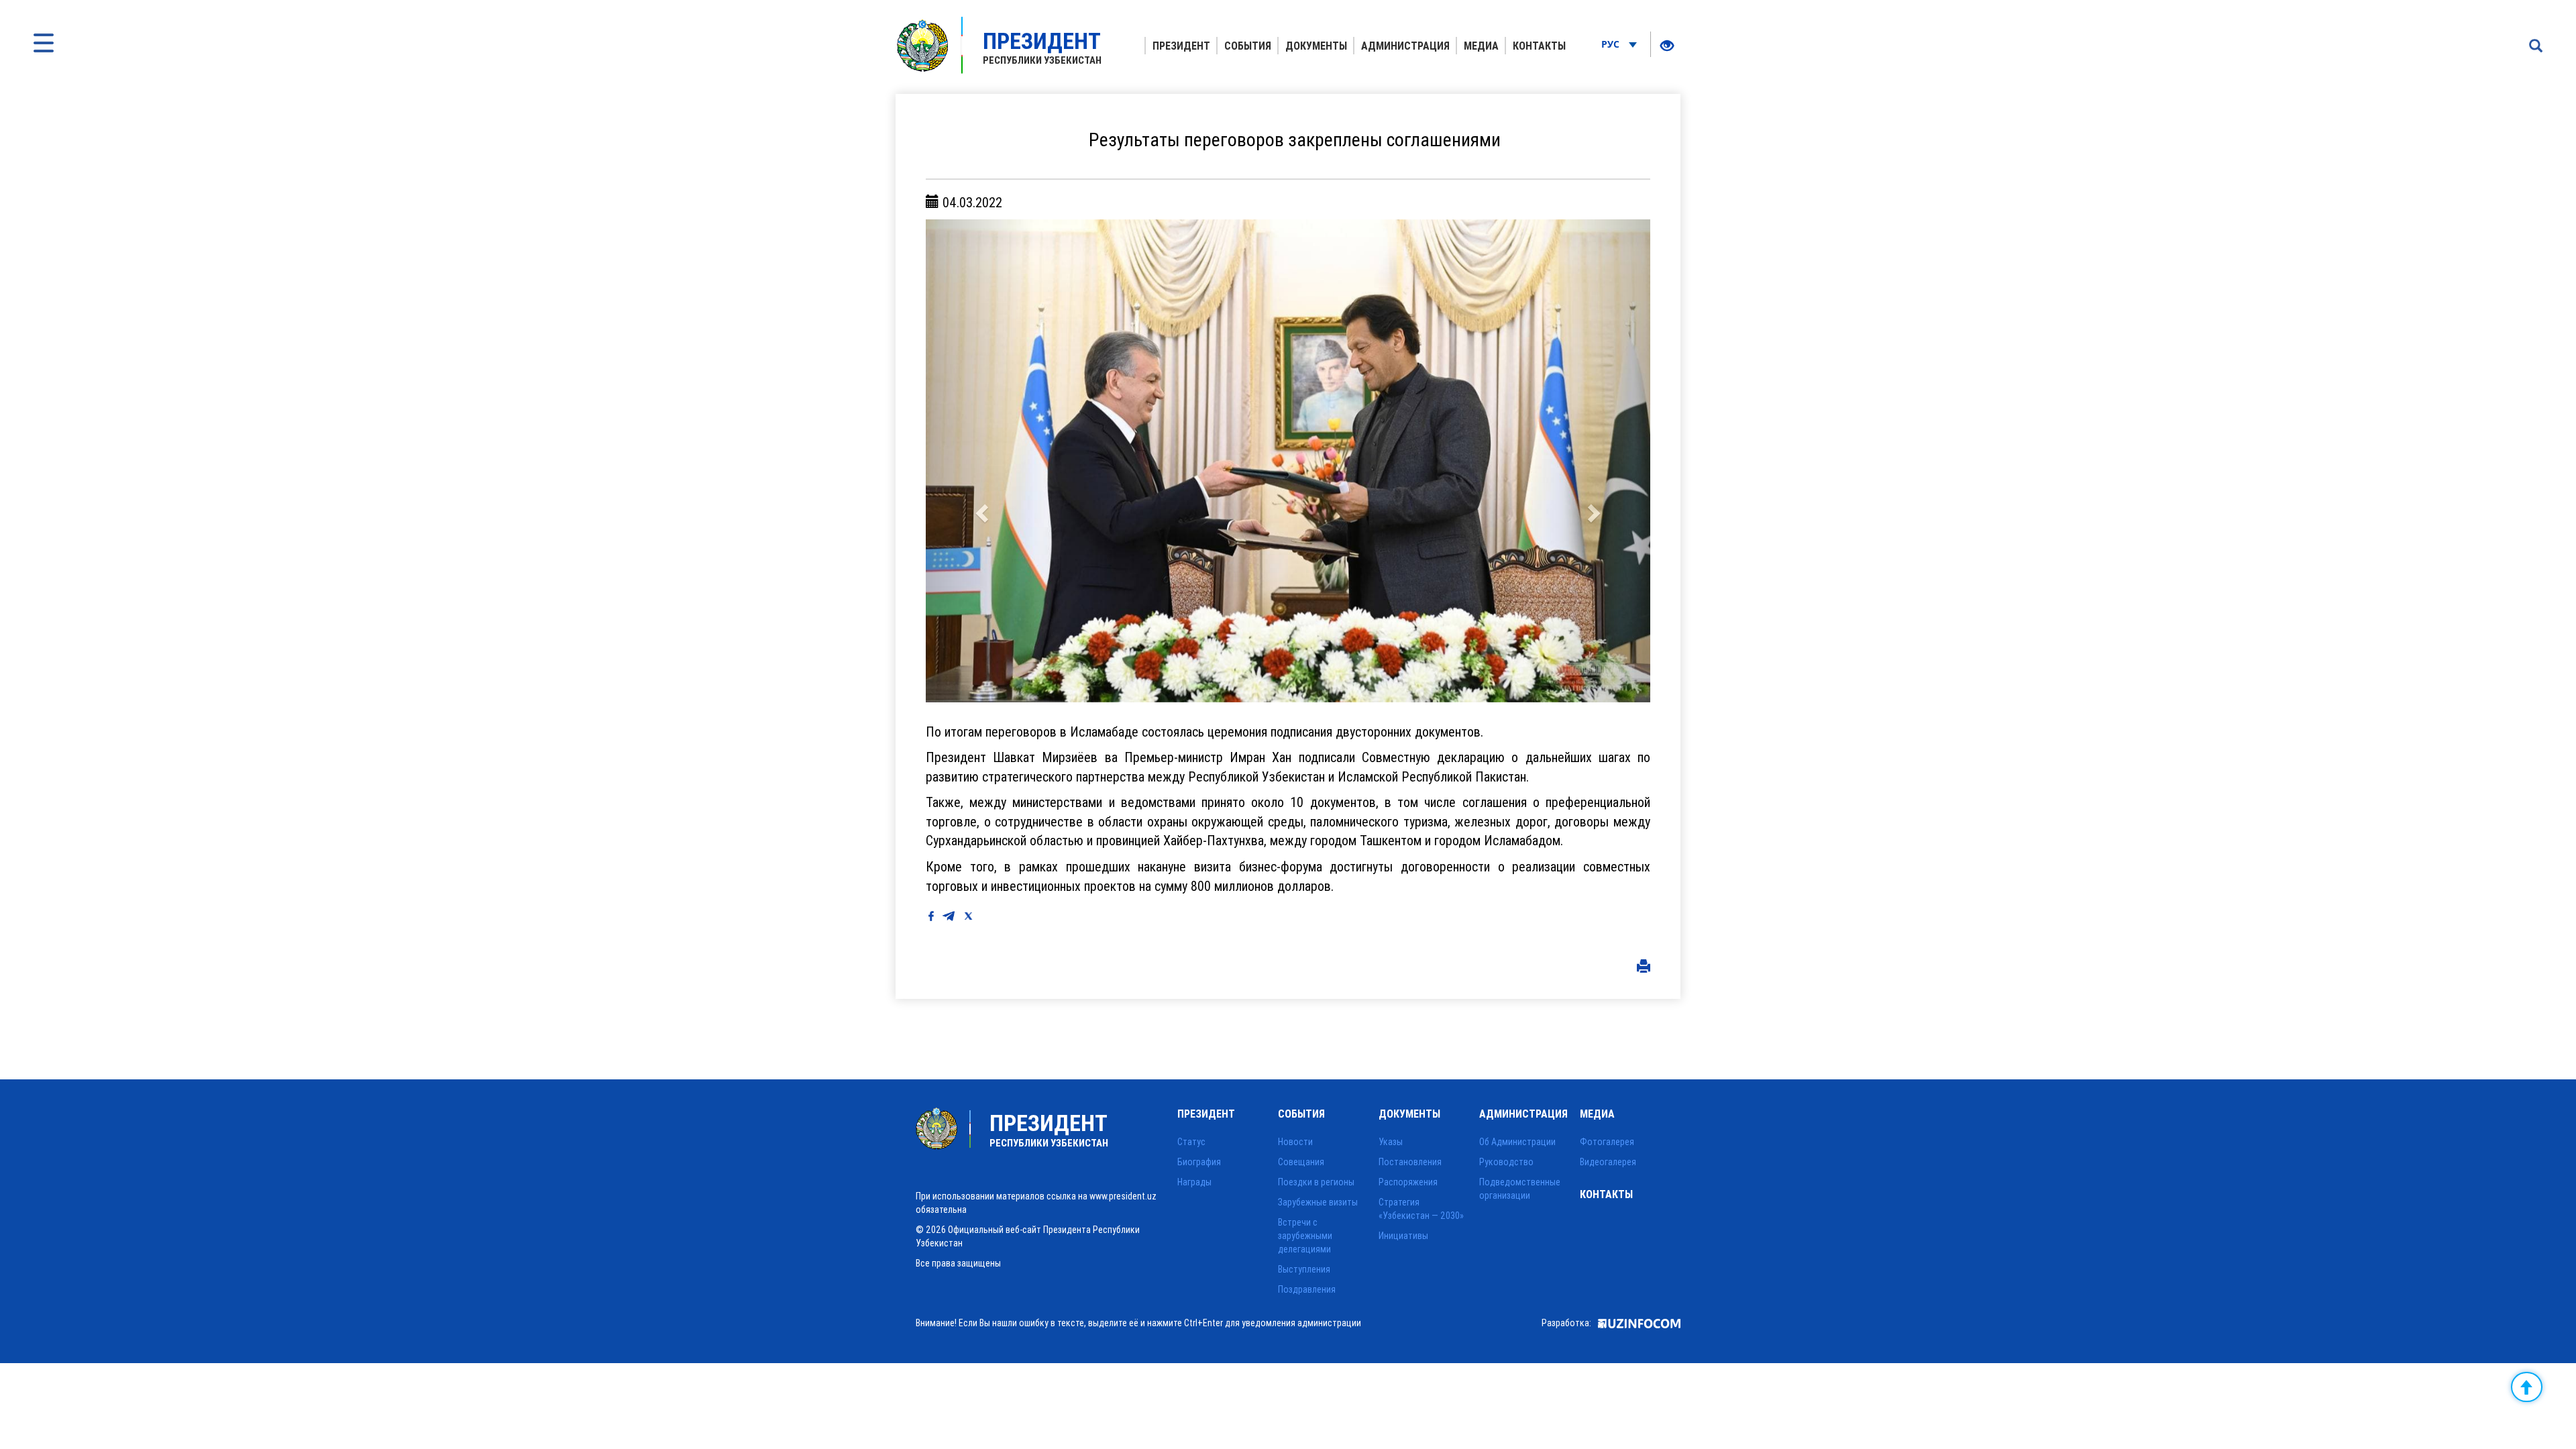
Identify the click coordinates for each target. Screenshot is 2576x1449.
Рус (1612, 44)
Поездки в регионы (1316, 1182)
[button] (980, 461)
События (1248, 46)
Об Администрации (1517, 1142)
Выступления (1304, 1269)
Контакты (1539, 46)
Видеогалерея (1608, 1162)
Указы (1391, 1142)
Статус (1191, 1142)
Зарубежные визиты (1318, 1202)
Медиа (1481, 46)
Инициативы (1403, 1236)
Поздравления (1307, 1289)
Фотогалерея (1607, 1142)
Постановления (1410, 1162)
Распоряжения (1408, 1182)
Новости (1295, 1142)
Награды (1194, 1182)
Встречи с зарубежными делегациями (1305, 1236)
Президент (1181, 46)
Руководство (1506, 1162)
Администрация (1405, 46)
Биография (1199, 1162)
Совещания (1301, 1162)
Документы (1316, 46)
